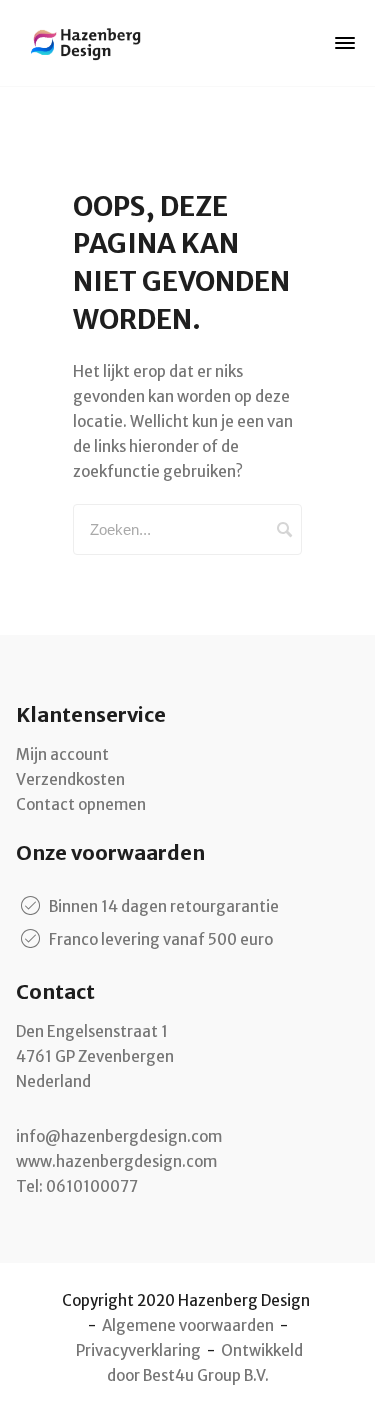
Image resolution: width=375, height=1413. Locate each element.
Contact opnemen (81, 804)
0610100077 (92, 1186)
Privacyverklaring (138, 1350)
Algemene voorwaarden (188, 1325)
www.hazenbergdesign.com (116, 1161)
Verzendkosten (70, 779)
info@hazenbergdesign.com (119, 1136)
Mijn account (62, 754)
